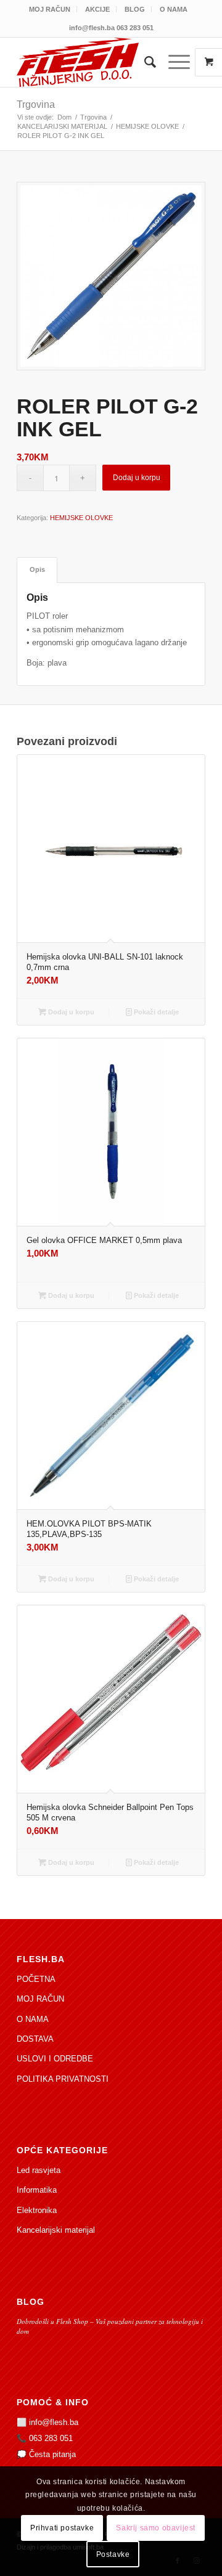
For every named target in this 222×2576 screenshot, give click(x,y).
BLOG (135, 9)
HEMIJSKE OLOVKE (81, 518)
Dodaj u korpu (137, 478)
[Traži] (144, 62)
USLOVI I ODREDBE (55, 2059)
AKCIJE (97, 9)
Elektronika (37, 2210)
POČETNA (36, 1979)
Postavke (113, 2554)
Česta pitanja (52, 2454)
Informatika (37, 2190)
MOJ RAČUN (50, 9)
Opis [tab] (37, 569)
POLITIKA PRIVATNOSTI (63, 2079)
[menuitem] (50, 9)
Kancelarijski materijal (56, 2230)
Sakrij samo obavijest (156, 2528)
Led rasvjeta (39, 2170)
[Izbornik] (173, 62)
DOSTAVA (35, 2039)
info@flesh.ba (54, 2422)
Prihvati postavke (62, 2528)
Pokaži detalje (155, 1012)
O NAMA (174, 9)
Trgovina (36, 104)
